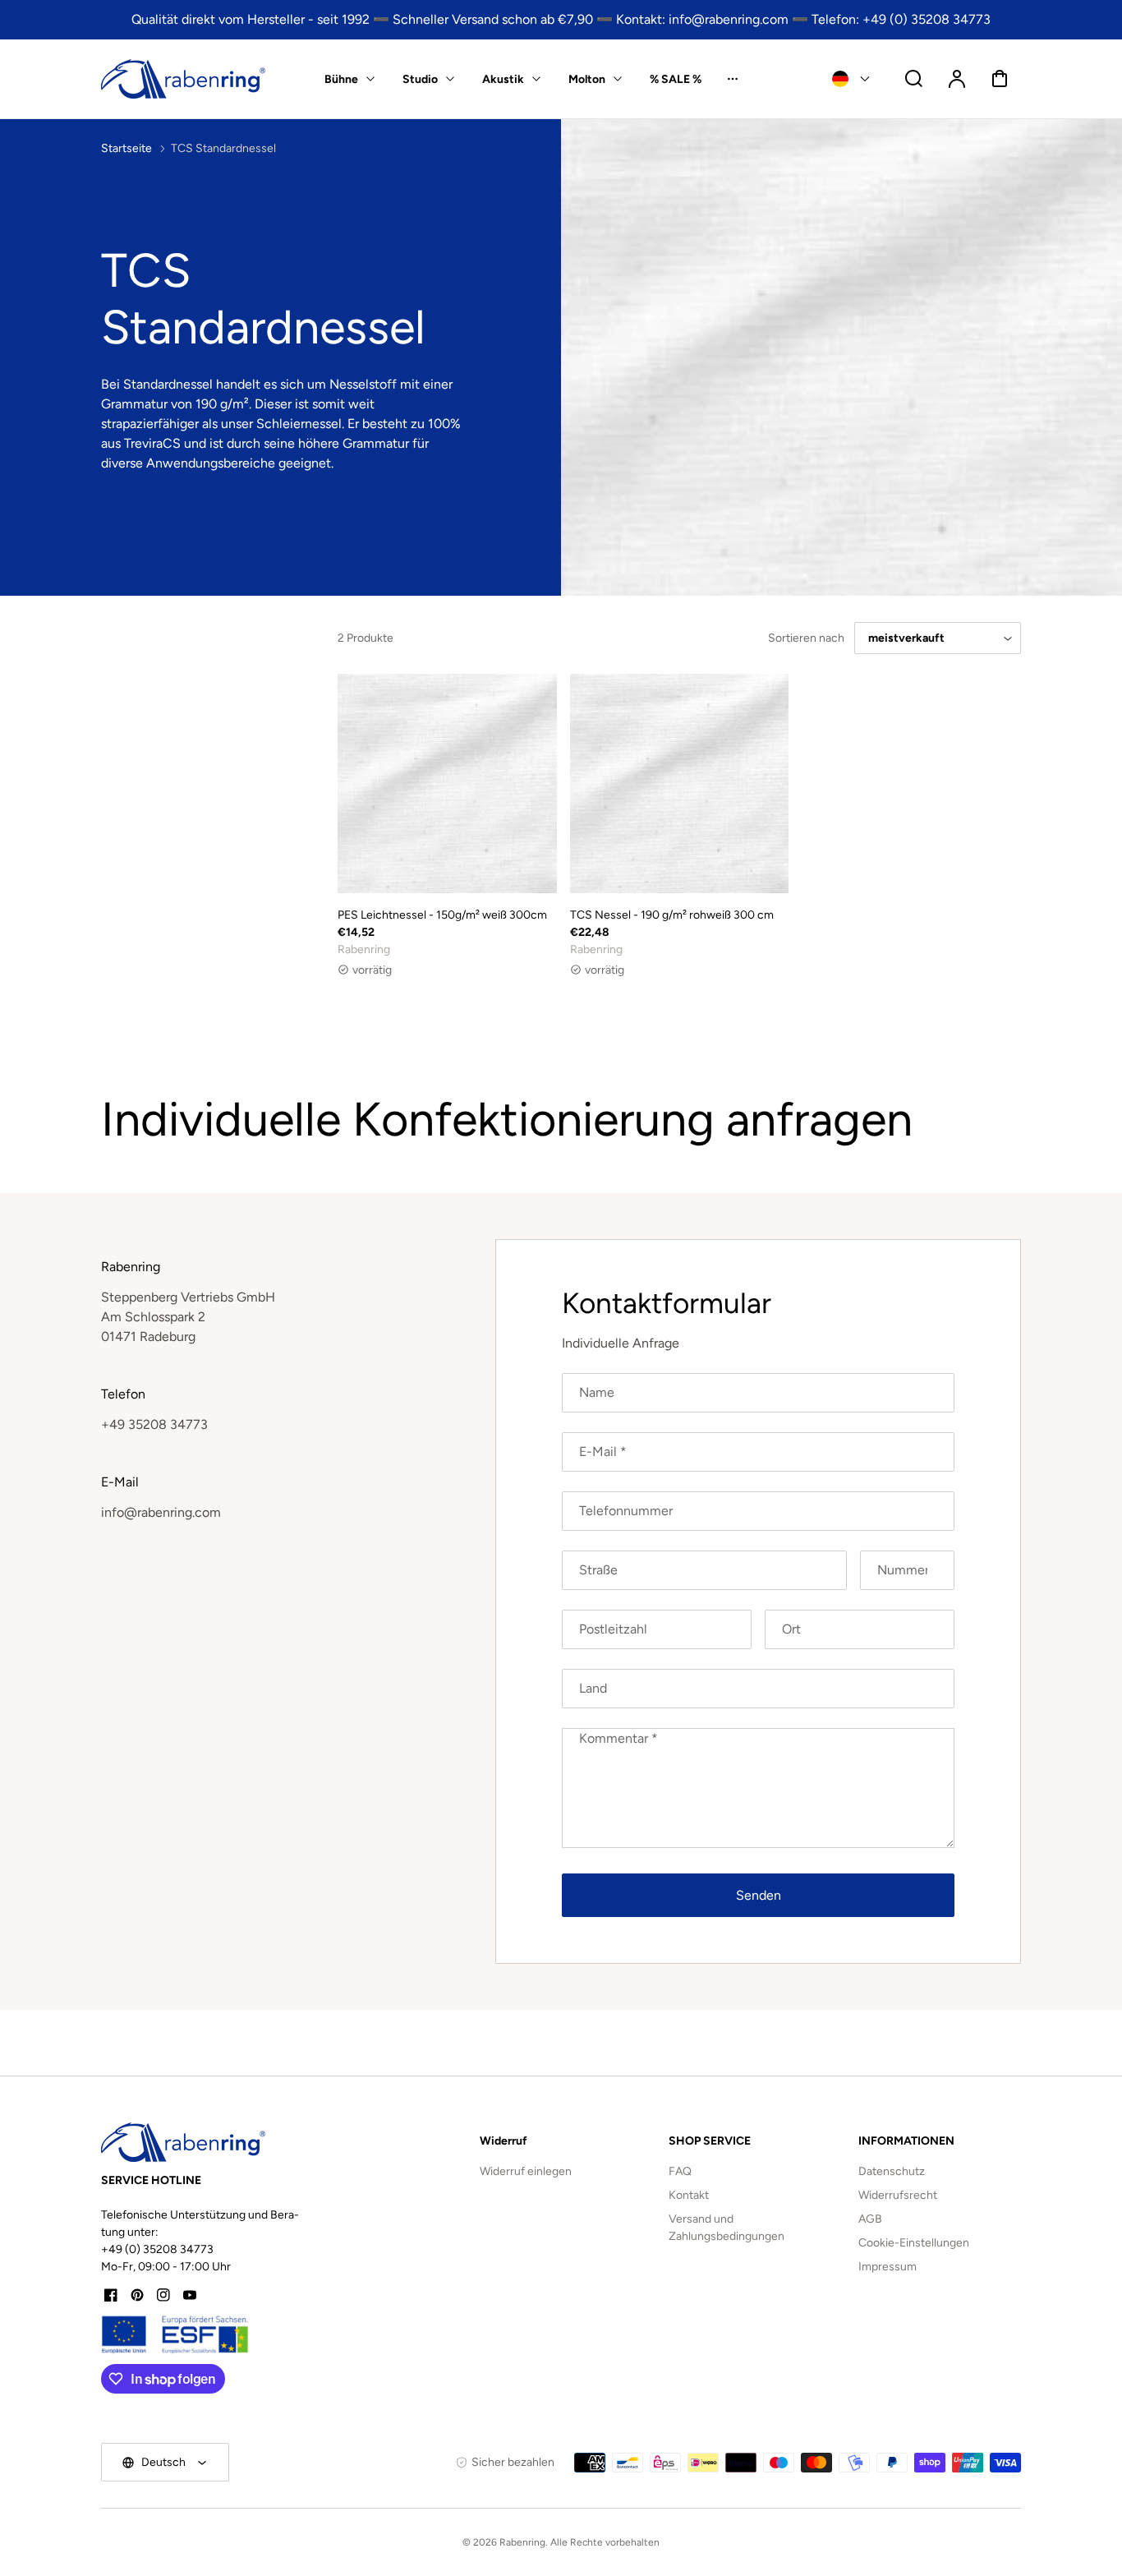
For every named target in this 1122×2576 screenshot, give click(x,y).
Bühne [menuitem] (341, 79)
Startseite (126, 148)
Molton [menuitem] (587, 79)
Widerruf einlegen (526, 2171)
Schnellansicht (447, 854)
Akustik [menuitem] (503, 79)
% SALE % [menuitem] (676, 79)
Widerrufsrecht (898, 2195)
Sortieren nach (806, 638)
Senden (759, 1895)
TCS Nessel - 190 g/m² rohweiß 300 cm (672, 915)
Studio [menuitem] (420, 79)
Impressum (887, 2267)
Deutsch (163, 2462)
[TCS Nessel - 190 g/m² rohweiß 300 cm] (680, 783)
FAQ (680, 2171)
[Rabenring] (183, 2142)
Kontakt (689, 2195)
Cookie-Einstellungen (914, 2243)
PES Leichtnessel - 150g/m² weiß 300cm (442, 915)
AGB (870, 2219)
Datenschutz (892, 2171)
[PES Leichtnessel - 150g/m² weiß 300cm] (447, 783)
